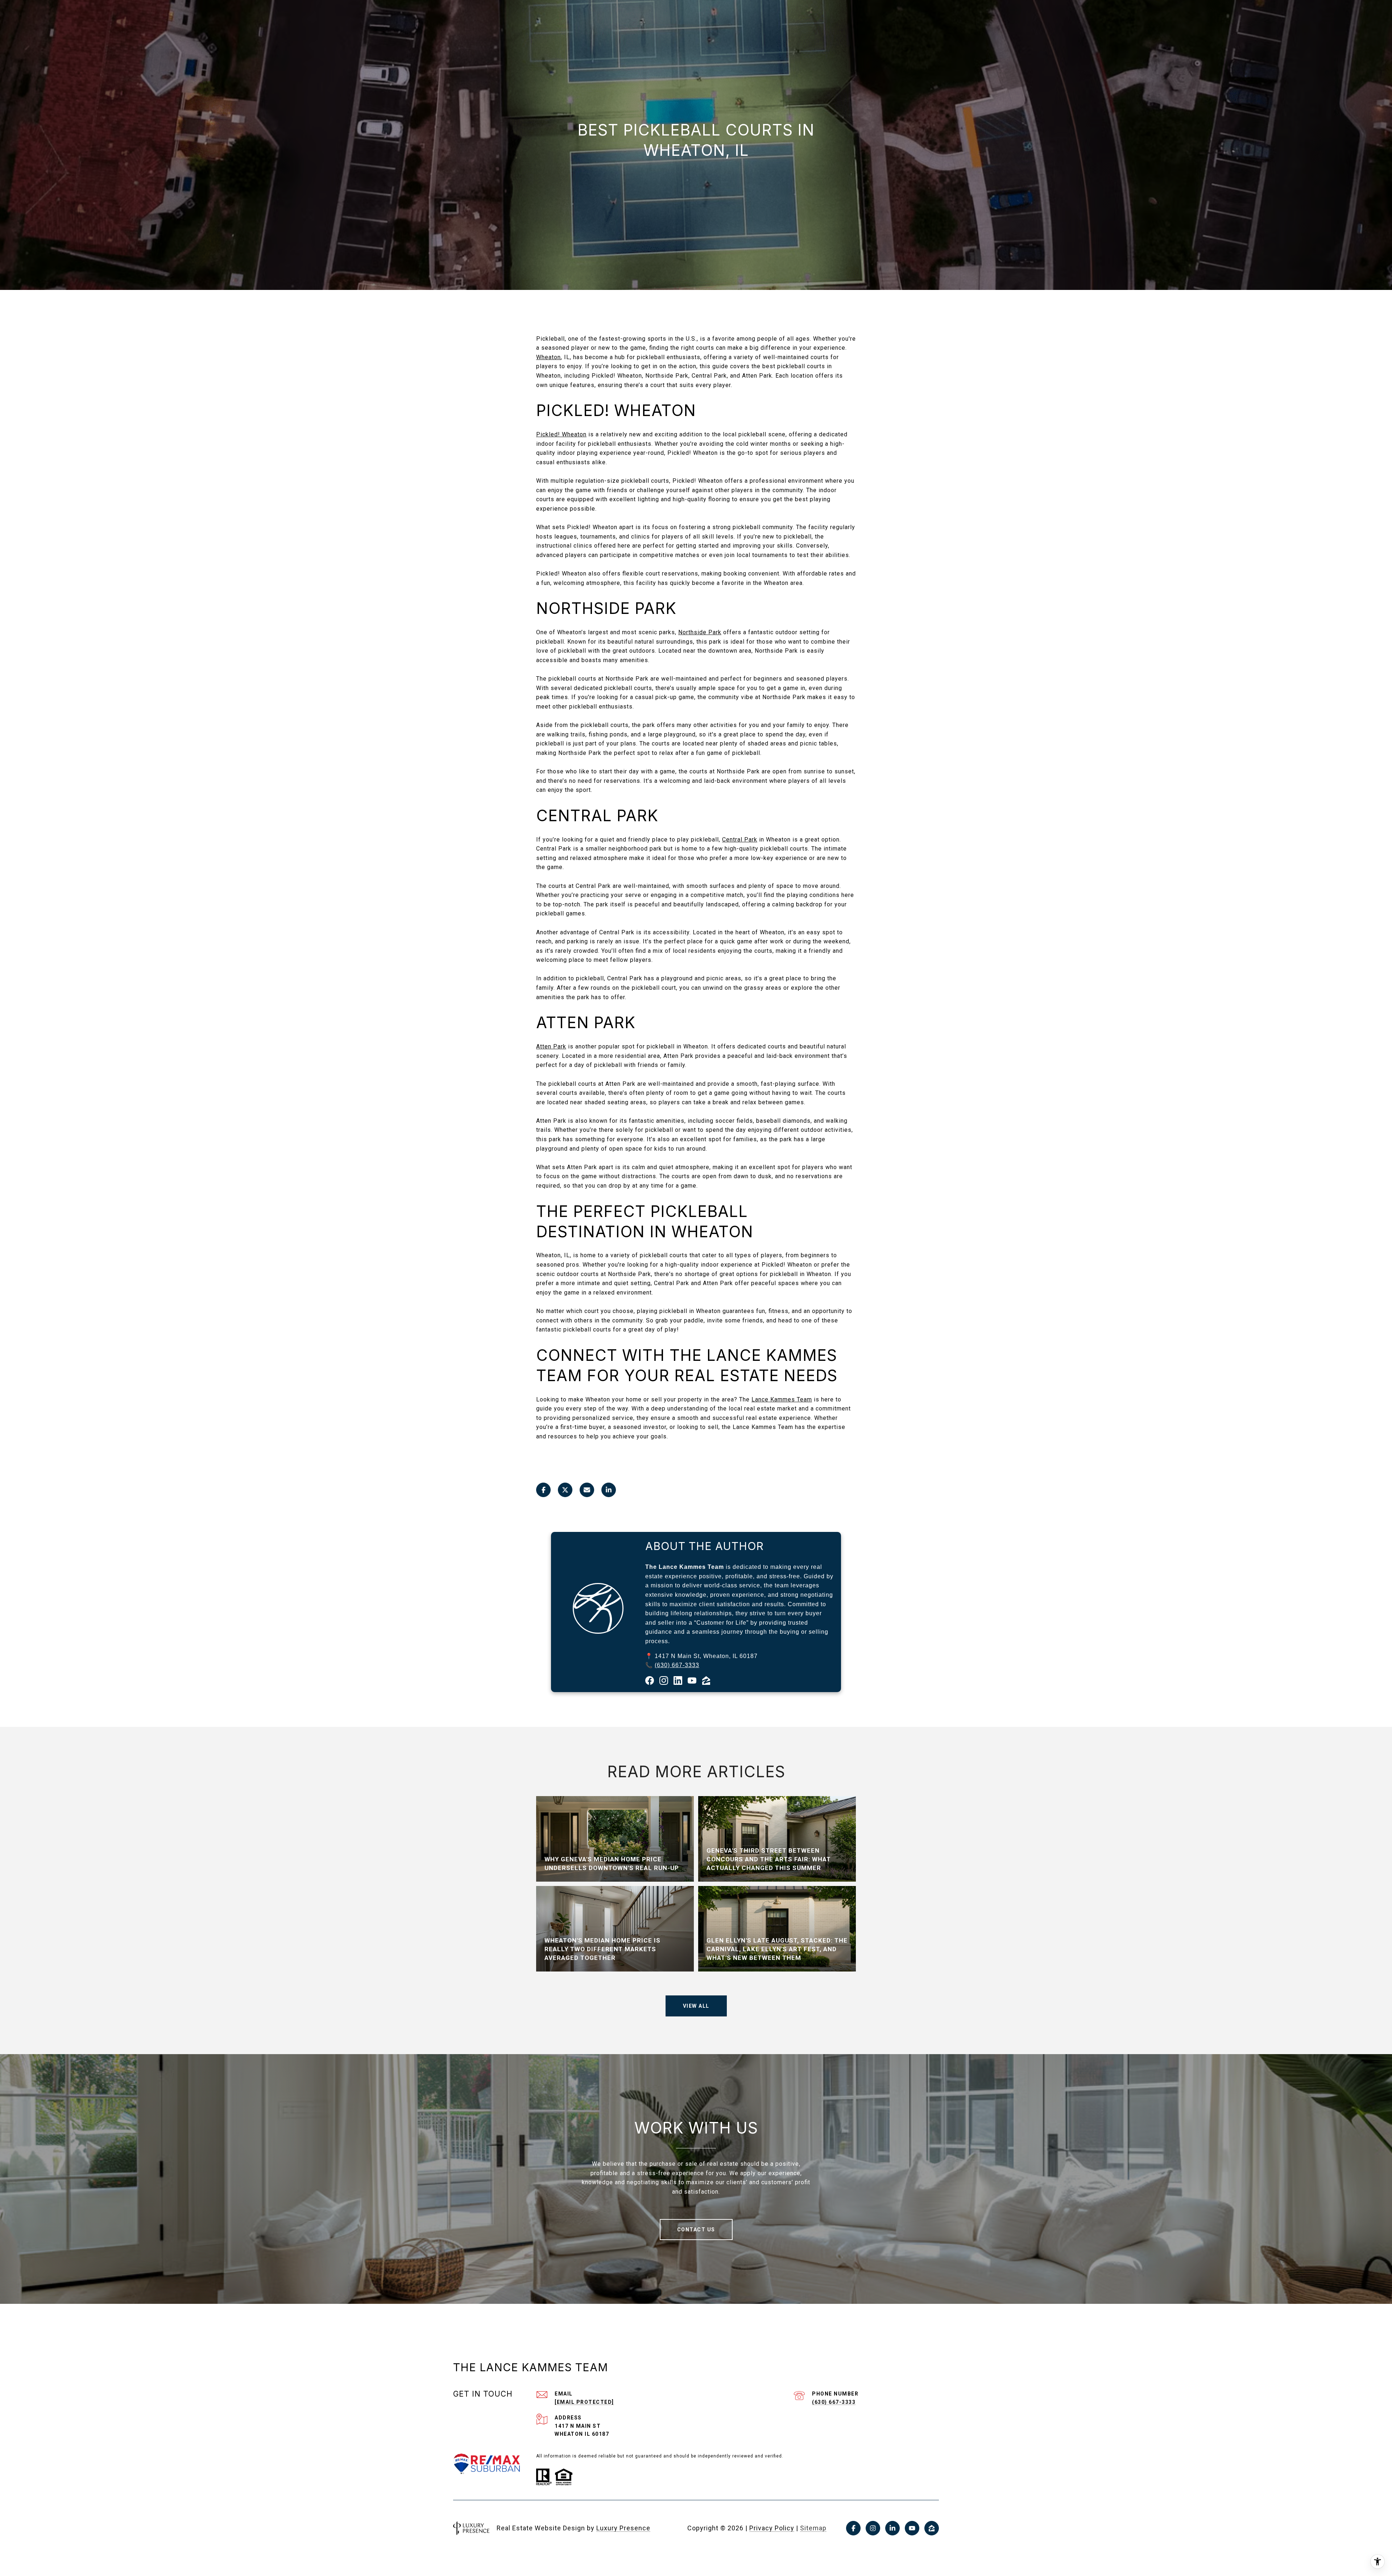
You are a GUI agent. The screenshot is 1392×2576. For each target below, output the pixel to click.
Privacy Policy (772, 2528)
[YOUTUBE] (912, 2528)
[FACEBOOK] (853, 2528)
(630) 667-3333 (677, 1665)
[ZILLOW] (932, 2528)
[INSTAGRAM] (873, 2528)
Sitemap (813, 2528)
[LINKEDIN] (892, 2528)
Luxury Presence (623, 2528)
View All (696, 2006)
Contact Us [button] (696, 2230)
